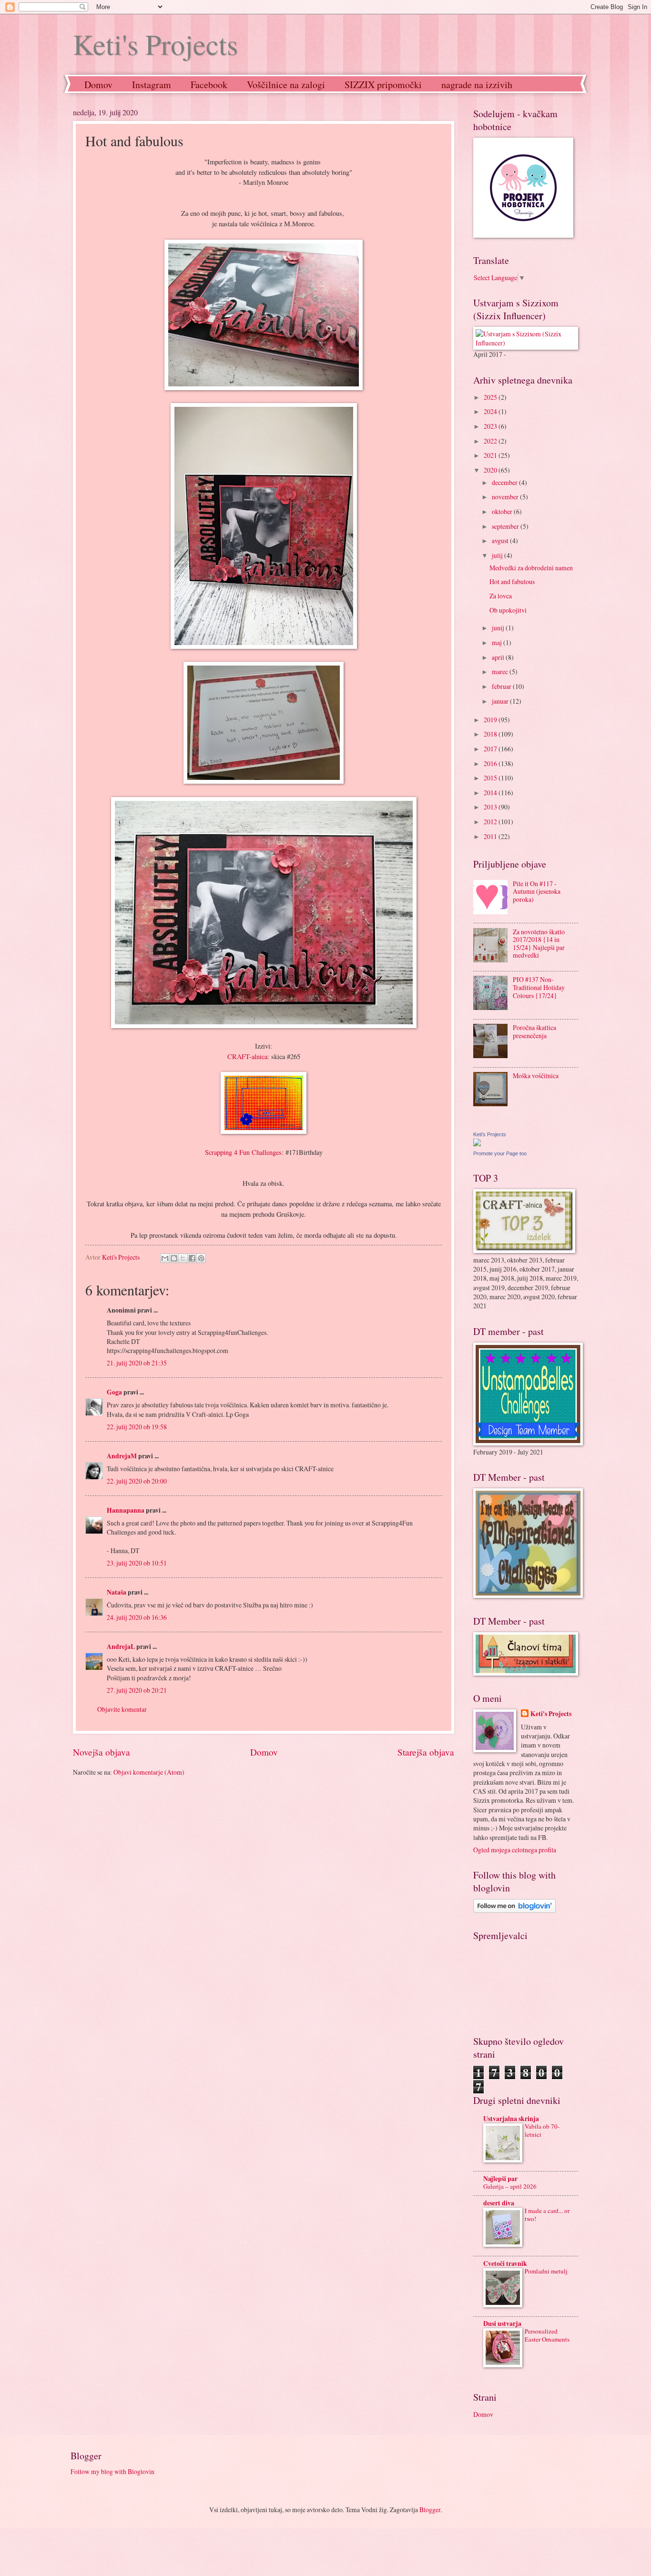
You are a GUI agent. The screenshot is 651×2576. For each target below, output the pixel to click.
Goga (114, 1392)
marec (501, 672)
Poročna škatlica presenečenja (534, 1031)
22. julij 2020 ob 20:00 (137, 1481)
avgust (501, 540)
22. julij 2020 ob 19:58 (137, 1427)
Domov (98, 85)
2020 (491, 470)
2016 (491, 763)
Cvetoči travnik (505, 2263)
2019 (491, 720)
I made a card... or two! (547, 2215)
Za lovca (501, 596)
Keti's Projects (155, 44)
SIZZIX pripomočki (383, 85)
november (506, 497)
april (499, 657)
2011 (491, 836)
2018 (491, 734)
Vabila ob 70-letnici (542, 2130)
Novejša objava (102, 1752)
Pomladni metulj (546, 2271)
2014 (491, 793)
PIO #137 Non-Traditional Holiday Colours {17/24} (539, 987)
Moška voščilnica (536, 1076)
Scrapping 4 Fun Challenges (243, 1152)
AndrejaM (122, 1456)
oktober (503, 511)
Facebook (209, 85)
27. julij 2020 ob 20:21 (137, 1690)
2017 (491, 749)
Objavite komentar (122, 1709)
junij (499, 628)
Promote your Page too (500, 1153)
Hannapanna (126, 1510)
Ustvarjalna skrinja (511, 2119)
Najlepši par (500, 2179)
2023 (491, 426)
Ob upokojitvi (508, 610)
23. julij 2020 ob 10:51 (137, 1563)
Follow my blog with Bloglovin (112, 2471)
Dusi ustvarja (502, 2323)
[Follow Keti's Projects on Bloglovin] (514, 1910)
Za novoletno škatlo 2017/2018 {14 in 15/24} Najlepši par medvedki (539, 944)
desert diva (499, 2203)
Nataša (117, 1592)
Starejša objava (426, 1752)
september (506, 526)
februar (502, 686)
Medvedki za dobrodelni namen (531, 568)
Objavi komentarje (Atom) (149, 1772)
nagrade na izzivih (477, 85)
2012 (491, 822)
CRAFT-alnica (247, 1056)
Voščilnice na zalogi (286, 85)
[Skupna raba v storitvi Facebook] (192, 1258)
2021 (491, 455)
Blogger (430, 2510)
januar (501, 701)
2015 (491, 778)
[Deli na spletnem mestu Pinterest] (201, 1258)
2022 (491, 441)
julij (498, 555)
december (505, 482)
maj (498, 642)
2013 (491, 807)
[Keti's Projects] (477, 1144)
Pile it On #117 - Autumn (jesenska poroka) (537, 891)
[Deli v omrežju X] (183, 1258)
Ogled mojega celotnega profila (515, 1850)
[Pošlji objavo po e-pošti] (165, 1258)
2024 (491, 411)
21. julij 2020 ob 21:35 (137, 1363)
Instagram (152, 85)
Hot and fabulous (512, 581)
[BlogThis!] (174, 1258)
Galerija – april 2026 (510, 2186)
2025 (491, 397)
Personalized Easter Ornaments (547, 2335)
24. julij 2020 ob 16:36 (137, 1617)
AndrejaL (121, 1647)
